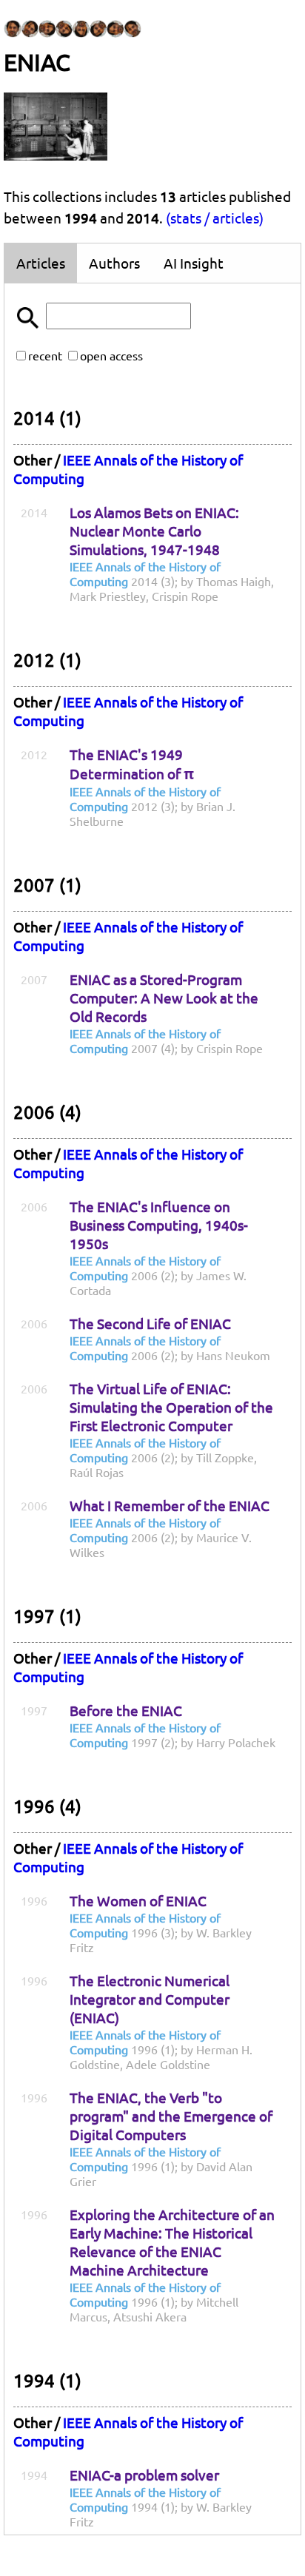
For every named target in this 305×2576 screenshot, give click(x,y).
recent (45, 355)
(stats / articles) (215, 218)
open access (111, 355)
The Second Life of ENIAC (150, 1323)
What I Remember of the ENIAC (170, 1505)
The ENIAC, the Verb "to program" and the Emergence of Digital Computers (171, 2116)
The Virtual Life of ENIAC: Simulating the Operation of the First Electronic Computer (171, 1407)
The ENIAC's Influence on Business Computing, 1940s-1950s (159, 1225)
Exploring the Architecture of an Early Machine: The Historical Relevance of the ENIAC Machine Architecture (172, 2242)
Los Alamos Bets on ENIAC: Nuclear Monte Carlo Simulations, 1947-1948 (154, 531)
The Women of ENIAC (138, 1900)
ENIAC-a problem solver (144, 2475)
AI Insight (194, 263)
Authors (114, 263)
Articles (41, 263)
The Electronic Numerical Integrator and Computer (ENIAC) (150, 1999)
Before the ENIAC (126, 1710)
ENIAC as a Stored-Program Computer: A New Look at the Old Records (164, 998)
